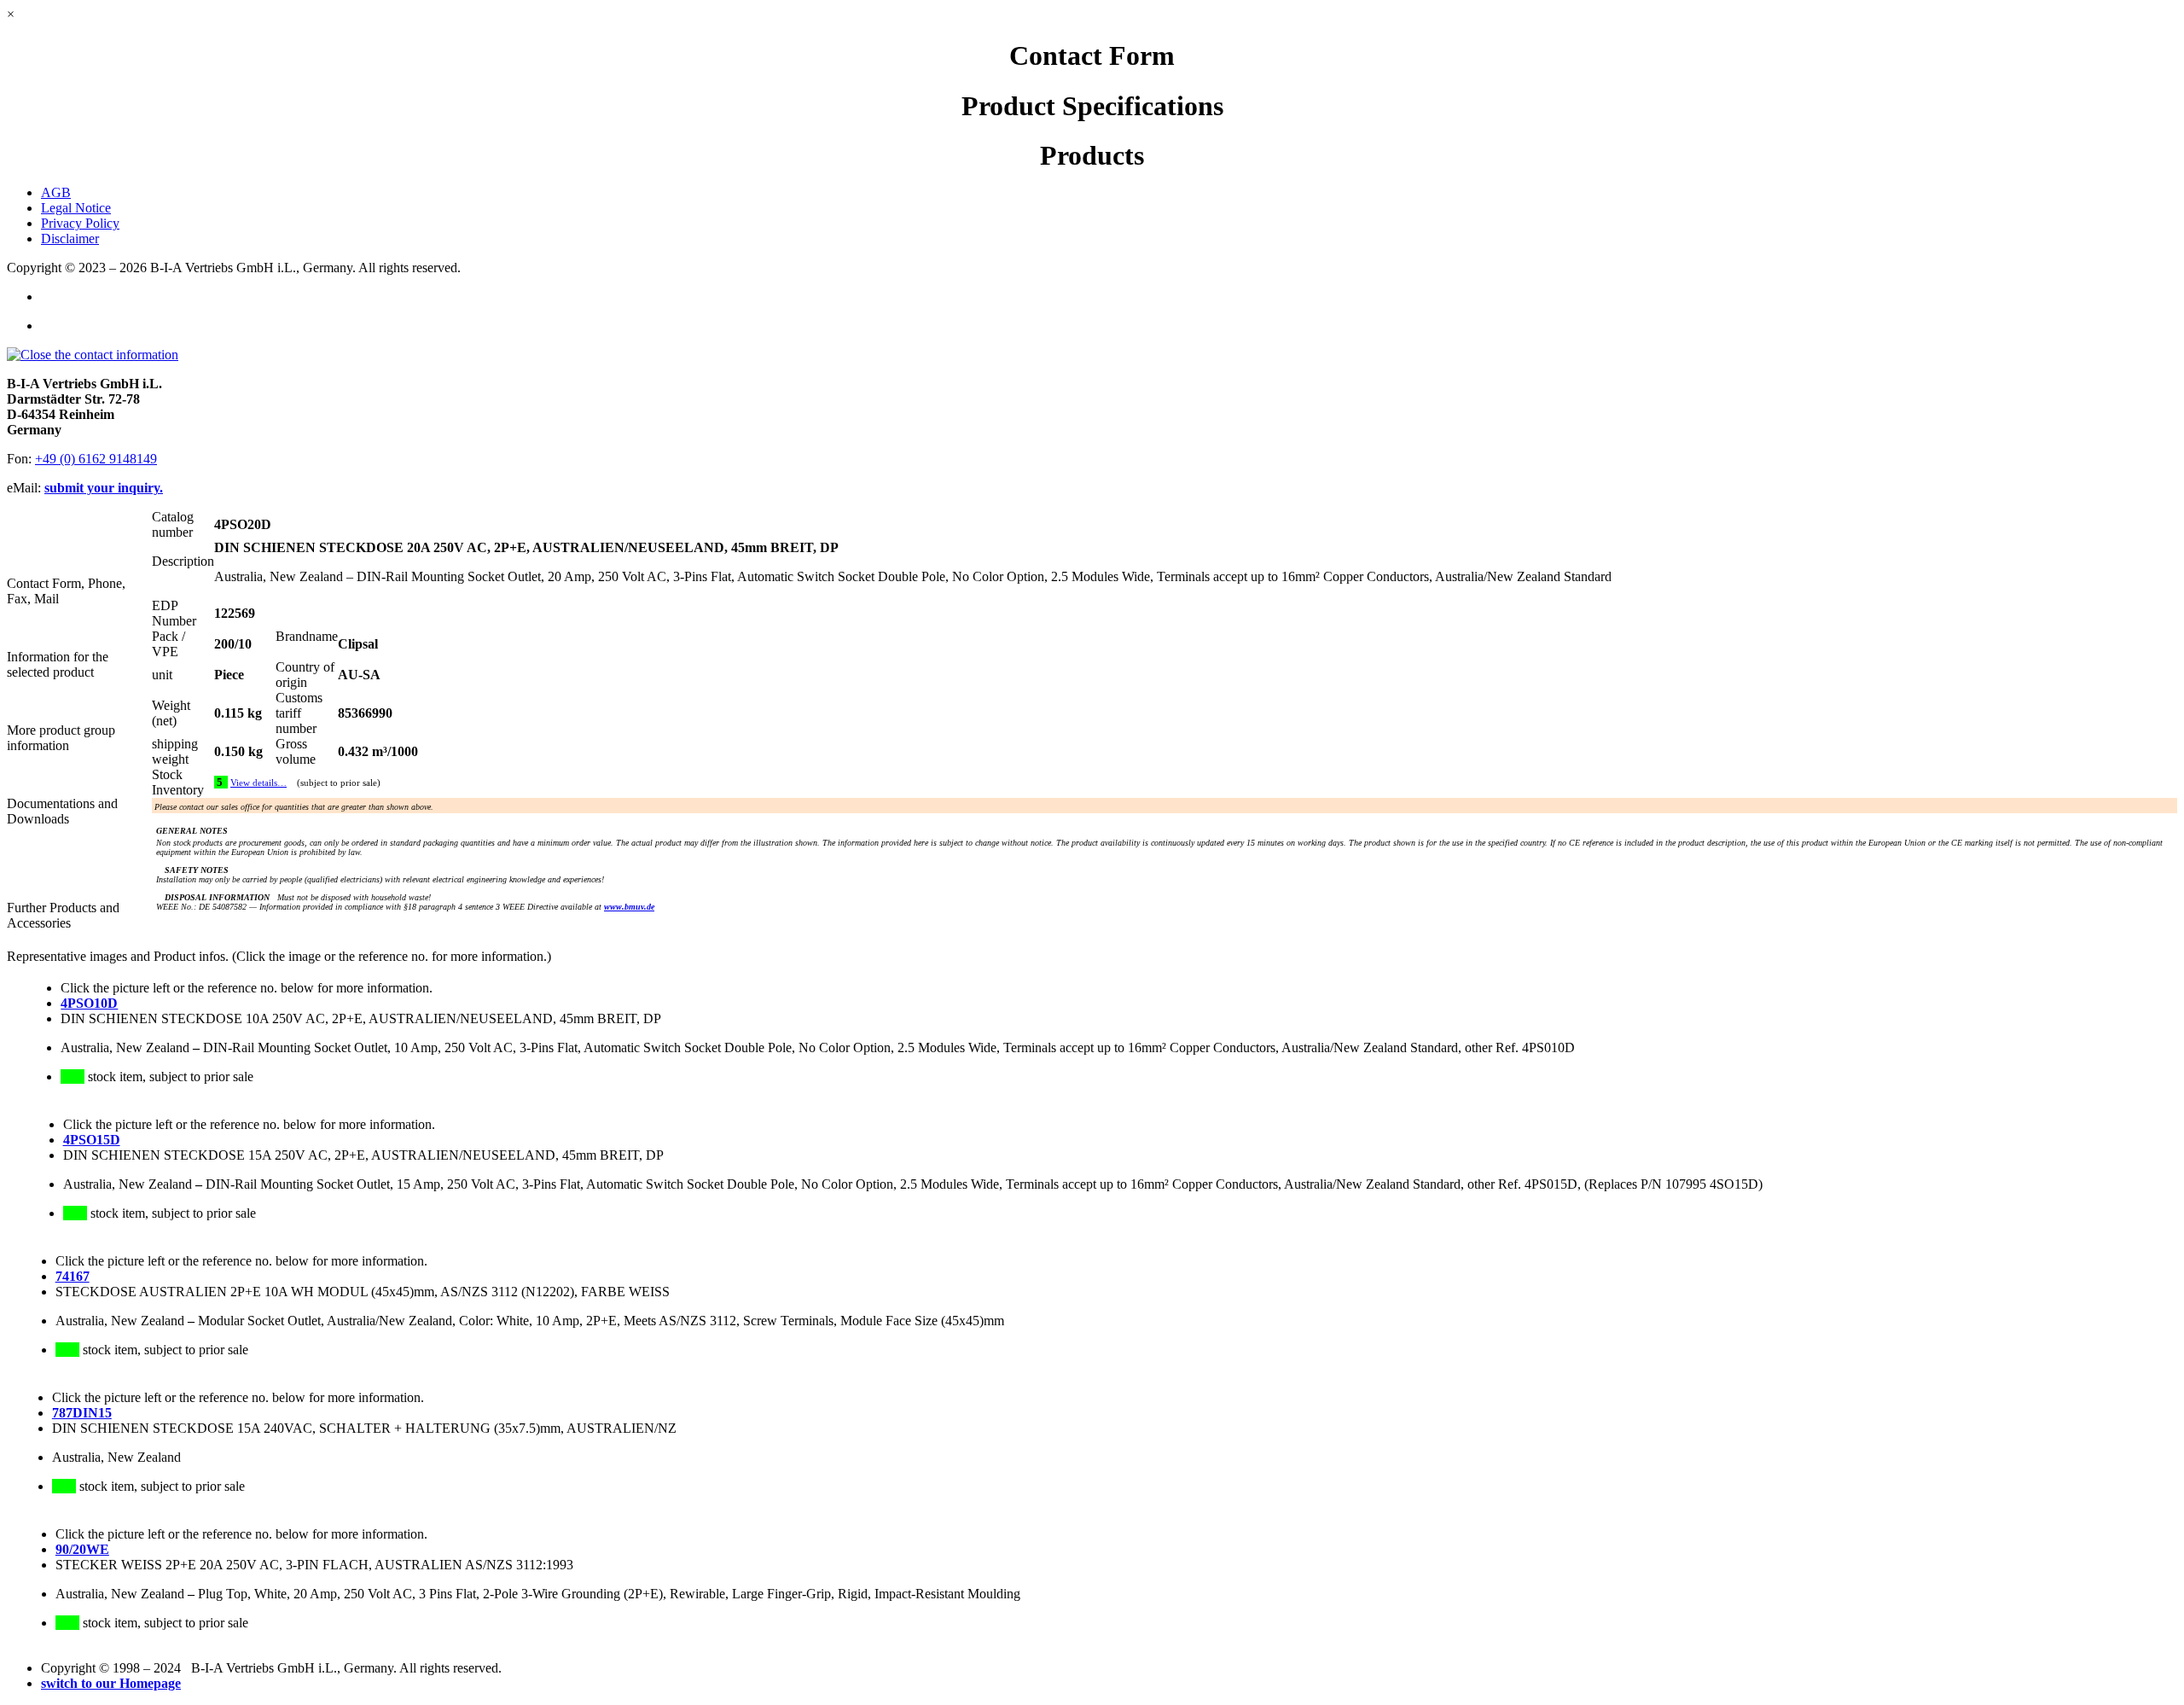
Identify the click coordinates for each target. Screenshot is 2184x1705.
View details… (258, 783)
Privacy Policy (80, 223)
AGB (56, 192)
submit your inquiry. (104, 488)
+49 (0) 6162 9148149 (96, 459)
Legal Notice (76, 208)
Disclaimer (70, 239)
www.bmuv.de (629, 907)
